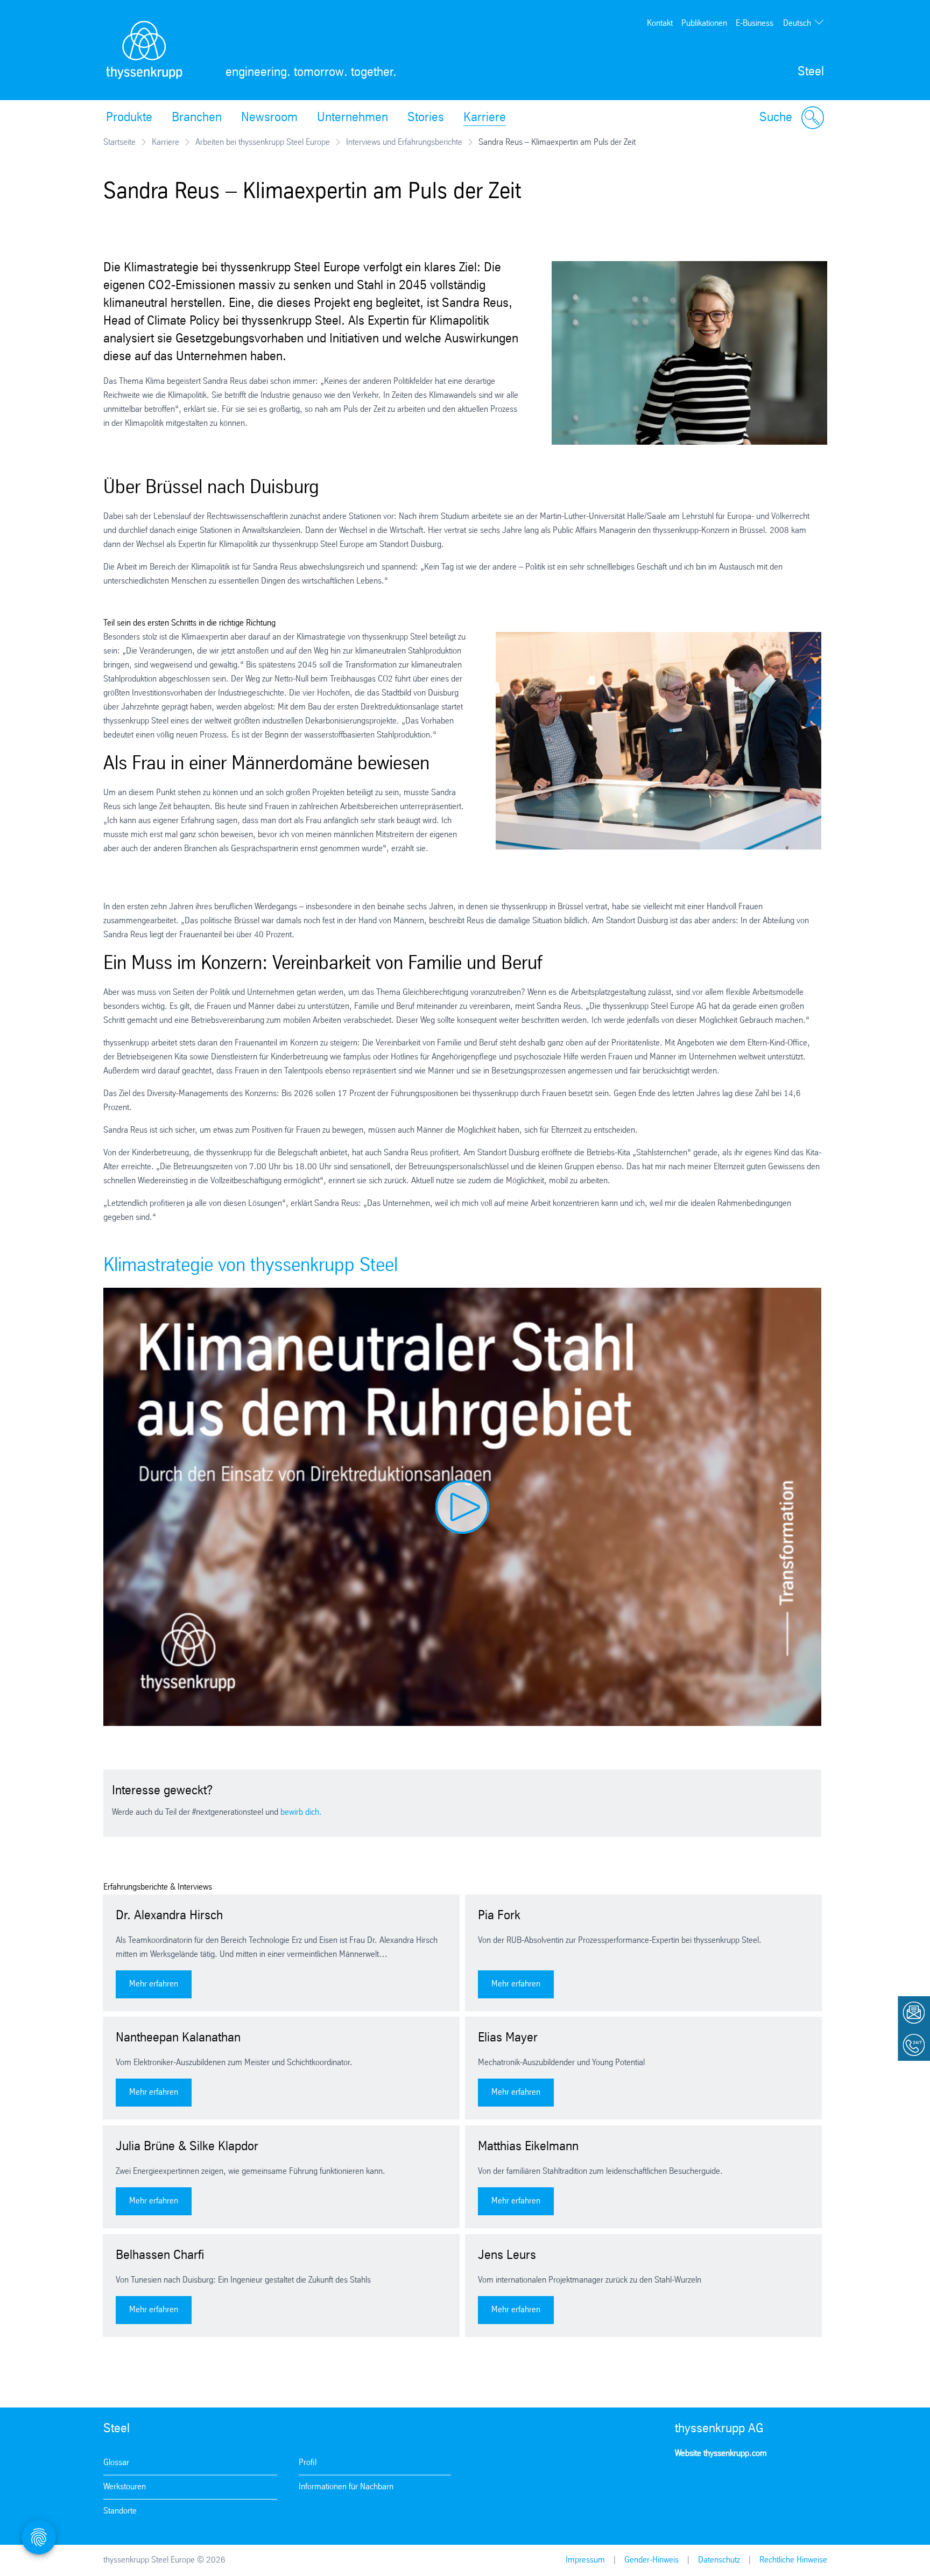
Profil (308, 2463)
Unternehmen (353, 118)
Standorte (120, 2511)
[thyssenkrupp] (144, 50)
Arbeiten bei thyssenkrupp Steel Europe (263, 142)
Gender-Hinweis (651, 2560)
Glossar (116, 2463)
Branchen (197, 118)
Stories (426, 118)
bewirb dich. (301, 1812)
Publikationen (704, 23)
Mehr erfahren (154, 1984)
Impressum (585, 2560)
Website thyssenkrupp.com (721, 2454)
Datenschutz (719, 2560)
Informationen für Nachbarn (346, 2487)
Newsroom (269, 118)
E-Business (755, 23)
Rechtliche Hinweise (793, 2560)
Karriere (485, 118)
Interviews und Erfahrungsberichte (404, 142)
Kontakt (660, 23)
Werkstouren (125, 2487)
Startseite (119, 142)
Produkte (129, 118)
